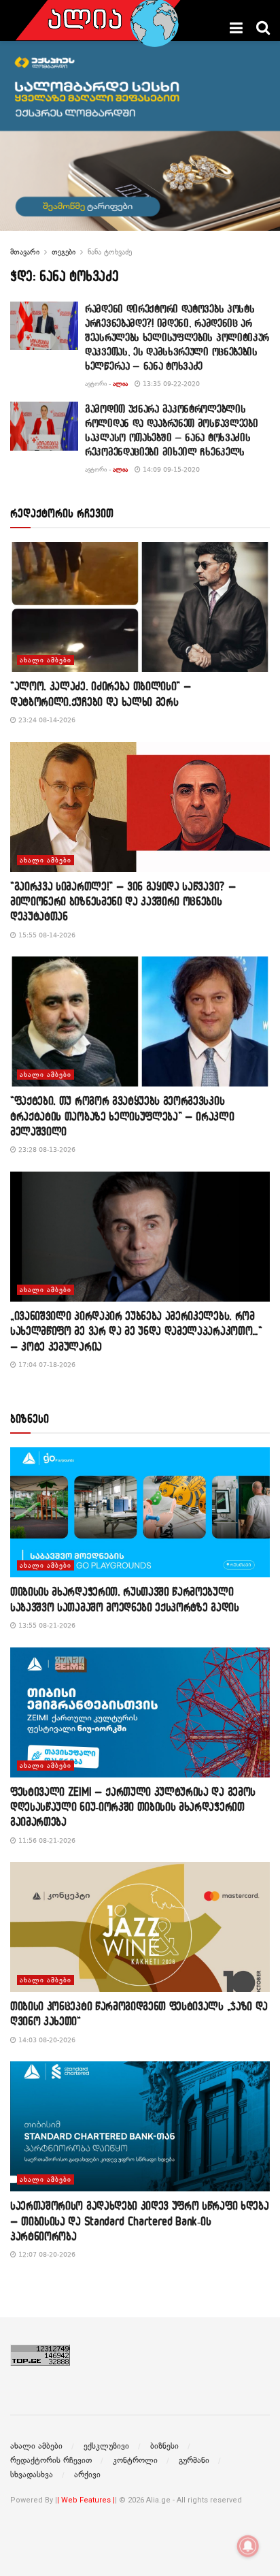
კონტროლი (135, 2460)
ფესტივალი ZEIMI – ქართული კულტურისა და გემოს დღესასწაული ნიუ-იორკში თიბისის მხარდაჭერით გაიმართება (133, 1807)
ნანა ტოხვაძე (110, 252)
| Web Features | (86, 2500)
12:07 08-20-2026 (46, 2254)
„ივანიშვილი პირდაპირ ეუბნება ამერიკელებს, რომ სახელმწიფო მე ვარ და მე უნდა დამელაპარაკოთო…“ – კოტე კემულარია (136, 1331)
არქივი (87, 2475)
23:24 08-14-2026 (46, 720)
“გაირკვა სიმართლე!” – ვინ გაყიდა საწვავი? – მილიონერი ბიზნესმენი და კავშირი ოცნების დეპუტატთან (123, 901)
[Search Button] (263, 28)
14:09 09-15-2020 (170, 469)
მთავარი (25, 252)
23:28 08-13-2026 (46, 1149)
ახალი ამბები (46, 660)
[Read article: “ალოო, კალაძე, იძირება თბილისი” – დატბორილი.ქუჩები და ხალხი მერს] (140, 607)
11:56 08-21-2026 (46, 1840)
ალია (120, 384)
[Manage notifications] (248, 2546)
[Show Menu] (236, 28)
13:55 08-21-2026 (46, 1625)
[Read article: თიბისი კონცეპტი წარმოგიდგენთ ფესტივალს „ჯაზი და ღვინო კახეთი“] (140, 1927)
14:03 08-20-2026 (46, 2040)
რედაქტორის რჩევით (51, 2460)
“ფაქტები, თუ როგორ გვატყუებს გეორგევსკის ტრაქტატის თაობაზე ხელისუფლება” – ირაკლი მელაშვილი (122, 1116)
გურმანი (194, 2460)
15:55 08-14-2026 (46, 935)
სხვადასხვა (32, 2475)
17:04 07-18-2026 (46, 1365)
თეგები (64, 252)
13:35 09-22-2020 (170, 384)
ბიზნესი (164, 2446)
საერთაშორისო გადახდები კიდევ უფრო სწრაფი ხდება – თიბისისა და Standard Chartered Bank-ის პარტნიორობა (139, 2221)
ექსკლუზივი (106, 2446)
